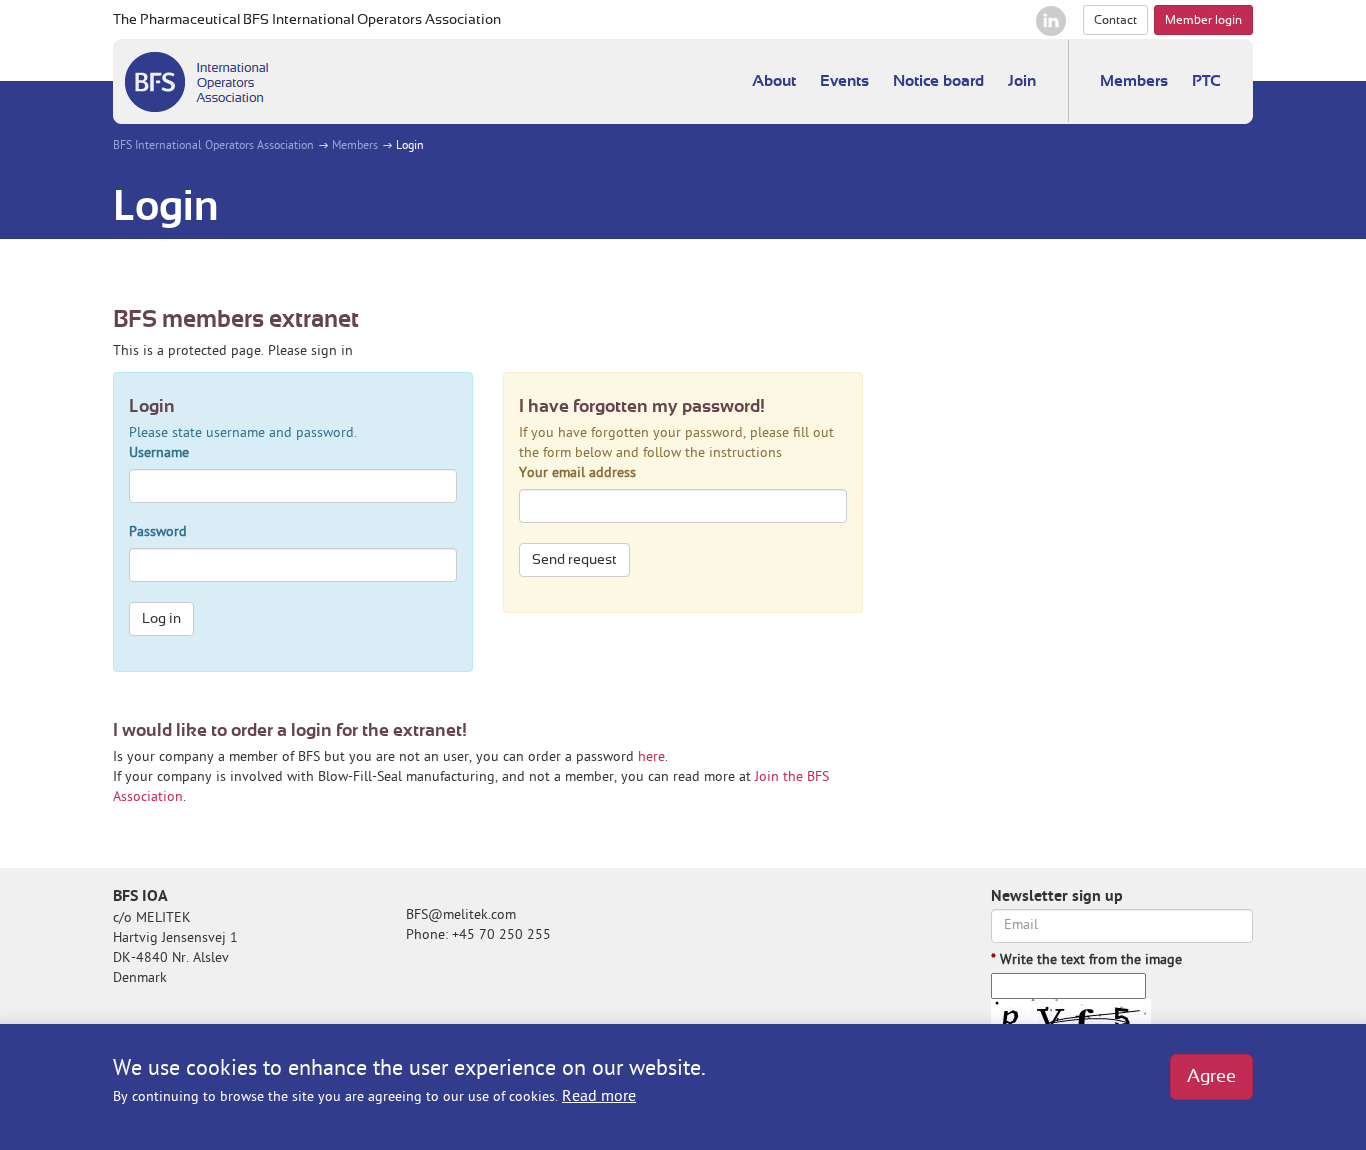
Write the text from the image (1086, 960)
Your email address (577, 473)
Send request (574, 560)
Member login (1203, 20)
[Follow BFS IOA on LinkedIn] (1051, 21)
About (774, 81)
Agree (1211, 1077)
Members (1134, 81)
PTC (1206, 81)
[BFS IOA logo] (196, 81)
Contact (1115, 20)
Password (158, 532)
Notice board (938, 81)
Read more (599, 1097)
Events (844, 81)
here (651, 757)
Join (1022, 81)
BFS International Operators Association (213, 146)
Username (159, 453)
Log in (161, 619)
